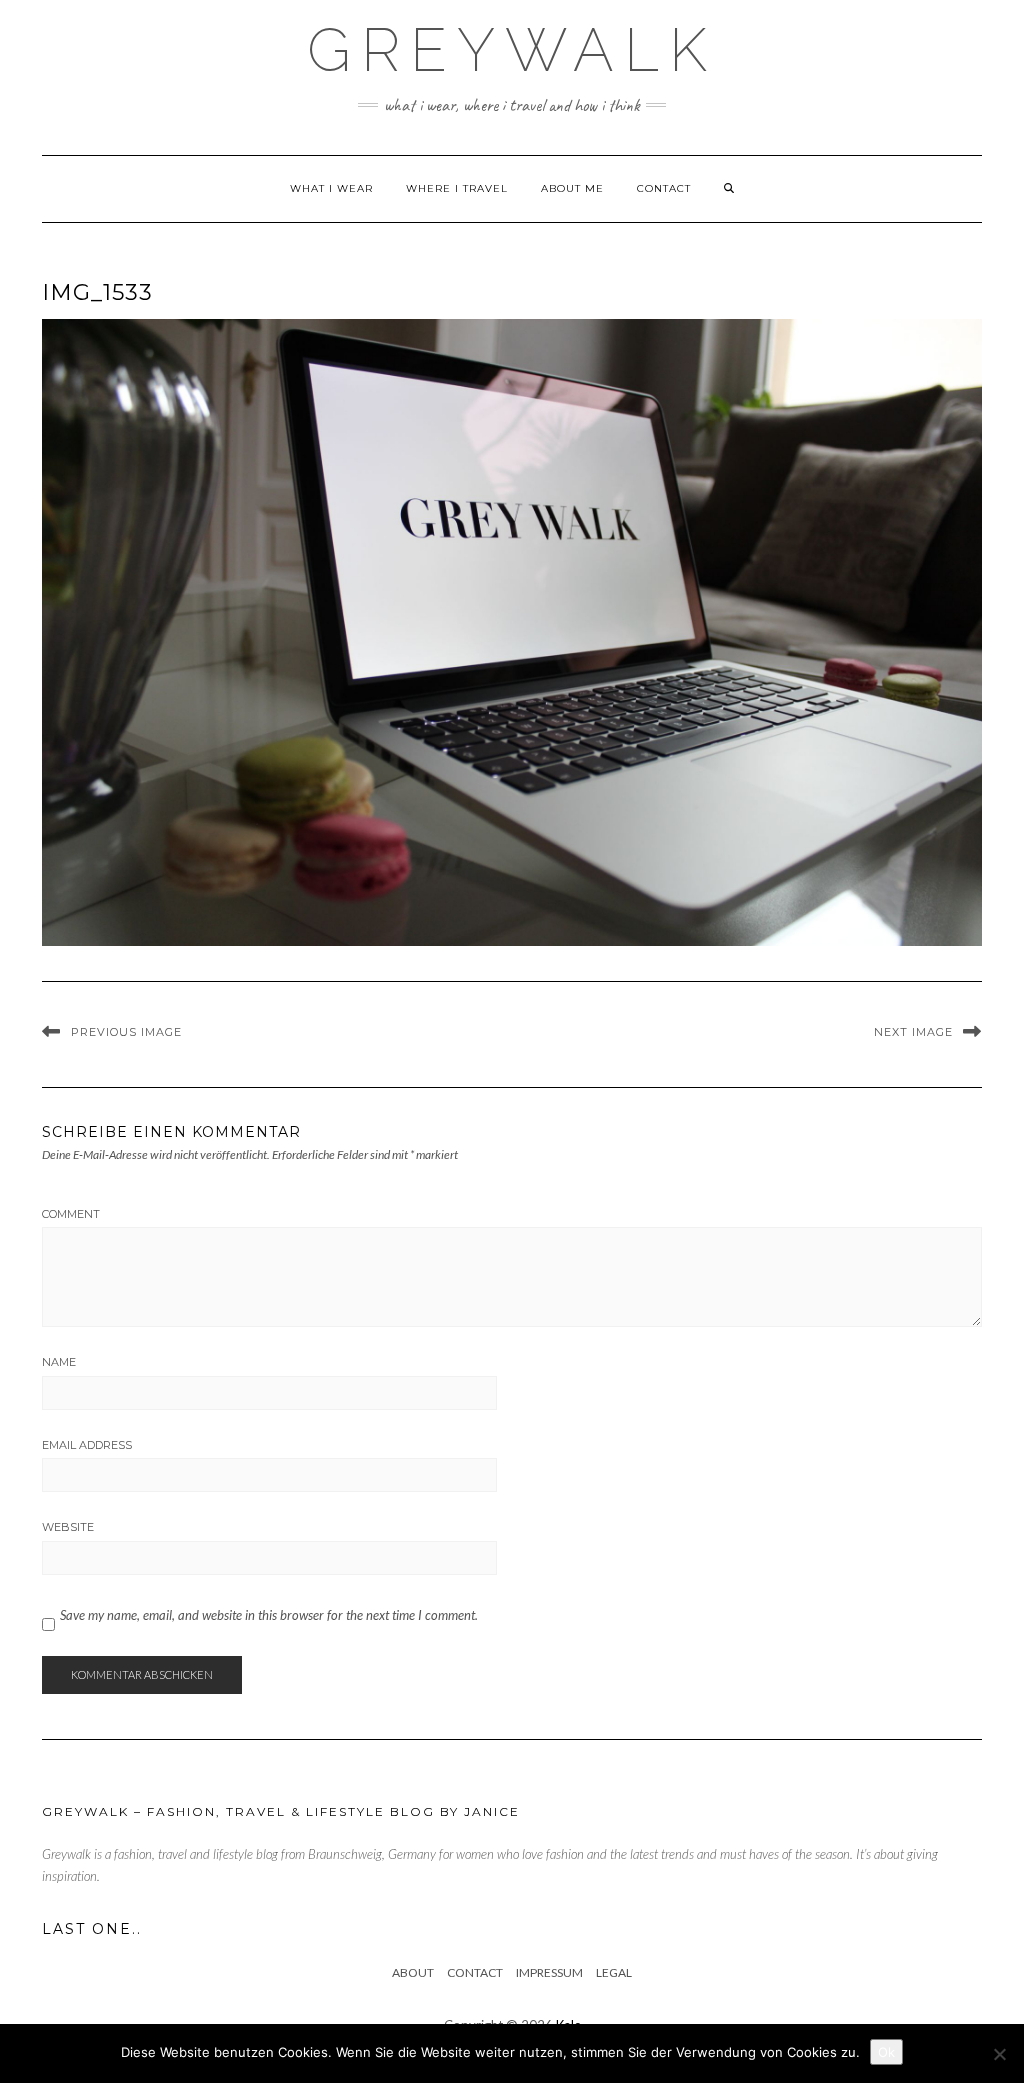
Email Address (87, 1445)
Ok (886, 2052)
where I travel (457, 188)
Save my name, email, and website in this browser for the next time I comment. (269, 1615)
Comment (71, 1214)
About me (572, 188)
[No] (999, 2054)
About (413, 1972)
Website (68, 1527)
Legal (614, 1972)
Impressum (549, 1972)
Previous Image (126, 1032)
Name (59, 1362)
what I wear (331, 188)
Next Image (913, 1032)
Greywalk (512, 50)
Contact (664, 188)
